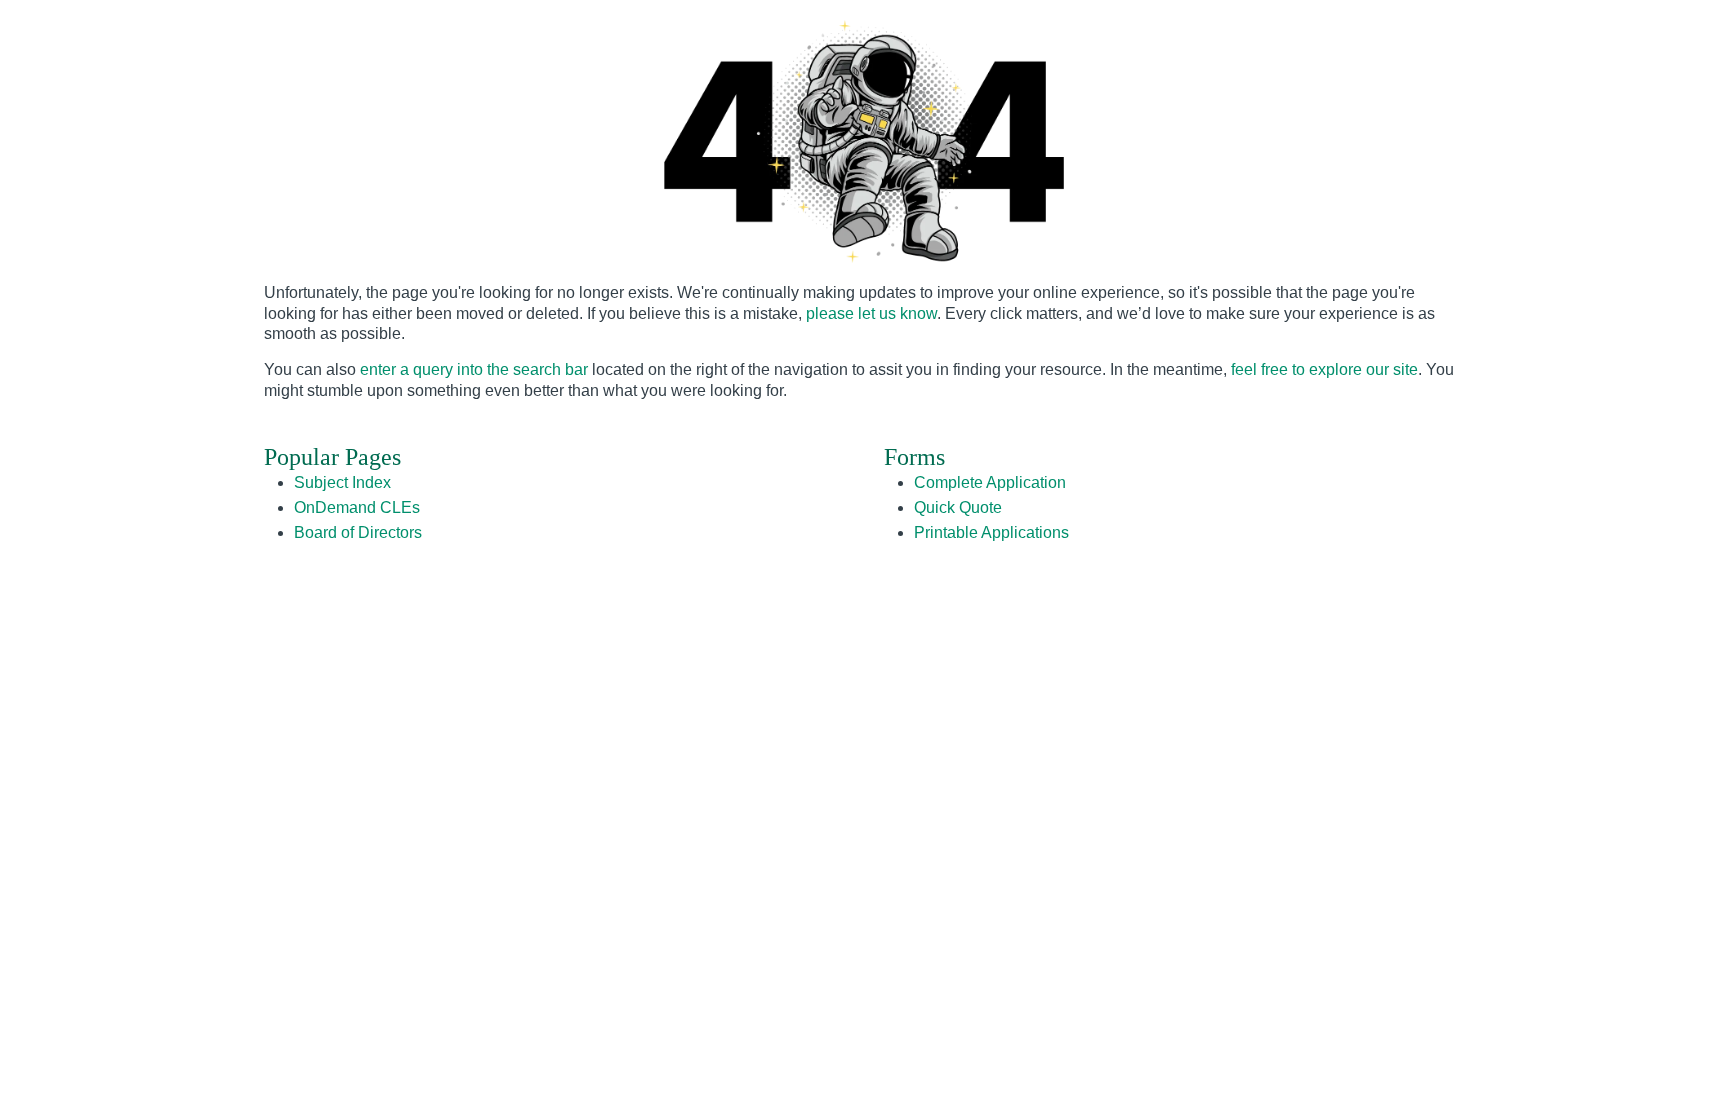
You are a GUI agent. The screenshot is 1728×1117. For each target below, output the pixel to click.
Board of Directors (358, 532)
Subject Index (342, 482)
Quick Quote (958, 507)
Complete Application (990, 482)
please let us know (871, 313)
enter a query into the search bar (474, 369)
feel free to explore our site (1324, 369)
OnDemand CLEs (357, 507)
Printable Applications (991, 532)
